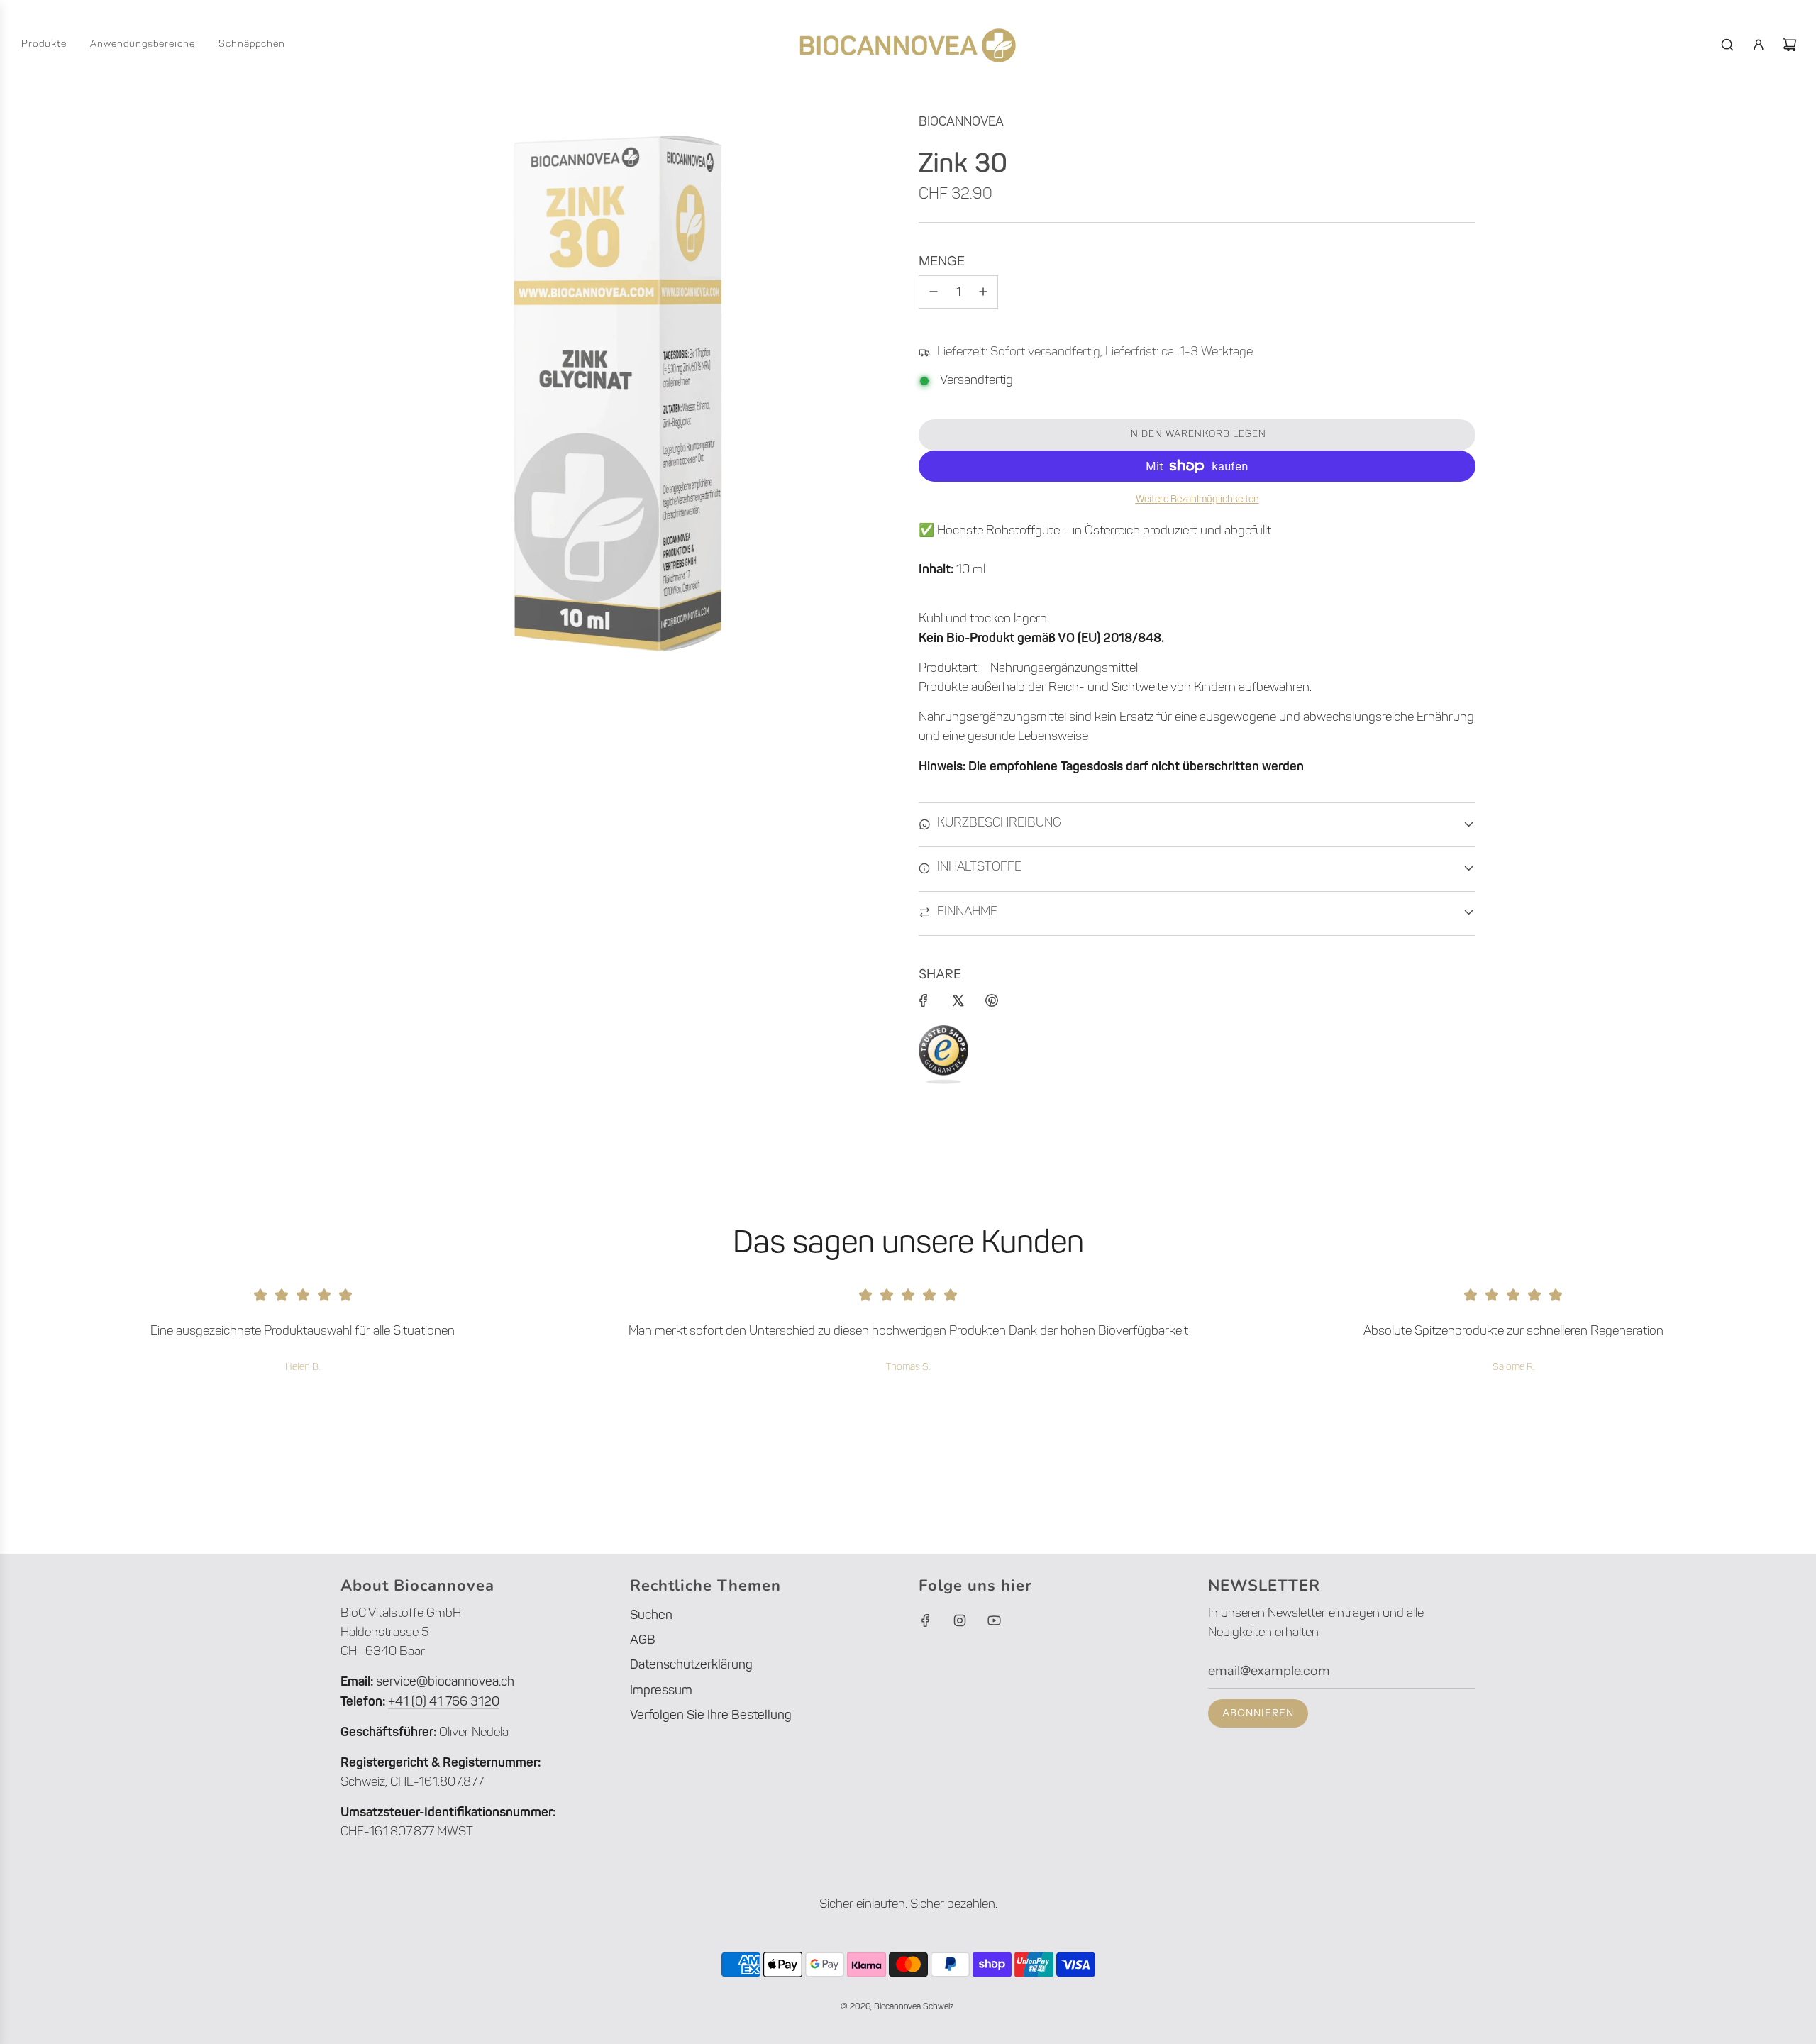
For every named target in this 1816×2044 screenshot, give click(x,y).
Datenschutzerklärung (691, 1666)
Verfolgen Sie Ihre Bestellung (711, 1716)
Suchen (651, 1616)
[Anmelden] (1759, 45)
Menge (942, 261)
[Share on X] (958, 1000)
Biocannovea (961, 123)
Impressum (661, 1691)
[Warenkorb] (1790, 45)
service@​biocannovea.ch (445, 1683)
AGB (643, 1641)
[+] (983, 292)
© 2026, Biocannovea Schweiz (897, 2007)
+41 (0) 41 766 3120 (444, 1703)
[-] (934, 292)
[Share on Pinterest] (992, 1000)
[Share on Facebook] (924, 1000)
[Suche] (1727, 45)
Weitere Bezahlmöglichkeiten (1197, 500)
